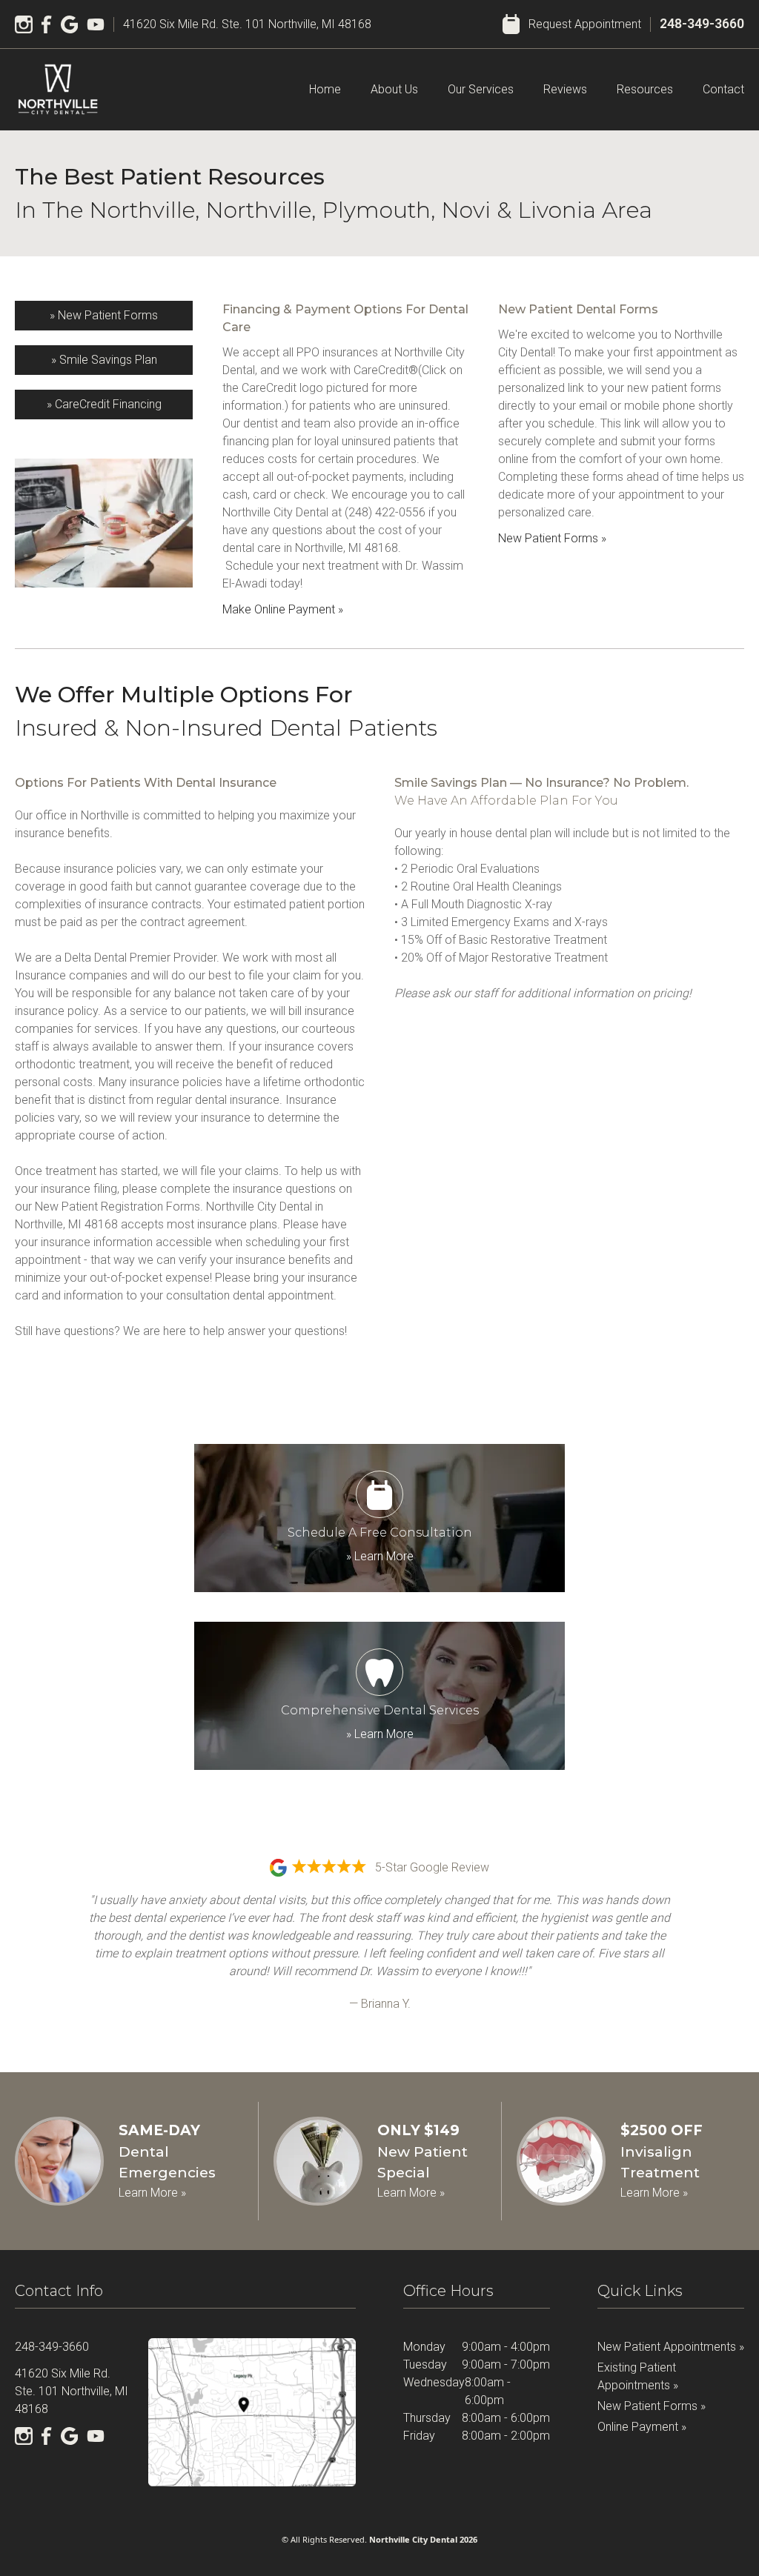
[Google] (70, 24)
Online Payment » (642, 2427)
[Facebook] (47, 24)
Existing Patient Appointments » (638, 2376)
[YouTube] (96, 24)
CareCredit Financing (104, 404)
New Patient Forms (104, 315)
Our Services (481, 89)
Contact (723, 89)
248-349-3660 (702, 24)
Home (325, 89)
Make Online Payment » (283, 609)
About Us (394, 89)
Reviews (565, 89)
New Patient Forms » (552, 538)
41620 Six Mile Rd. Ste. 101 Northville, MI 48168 (247, 24)
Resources (645, 89)
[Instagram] (24, 24)
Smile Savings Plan (104, 360)
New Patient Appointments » (671, 2347)
